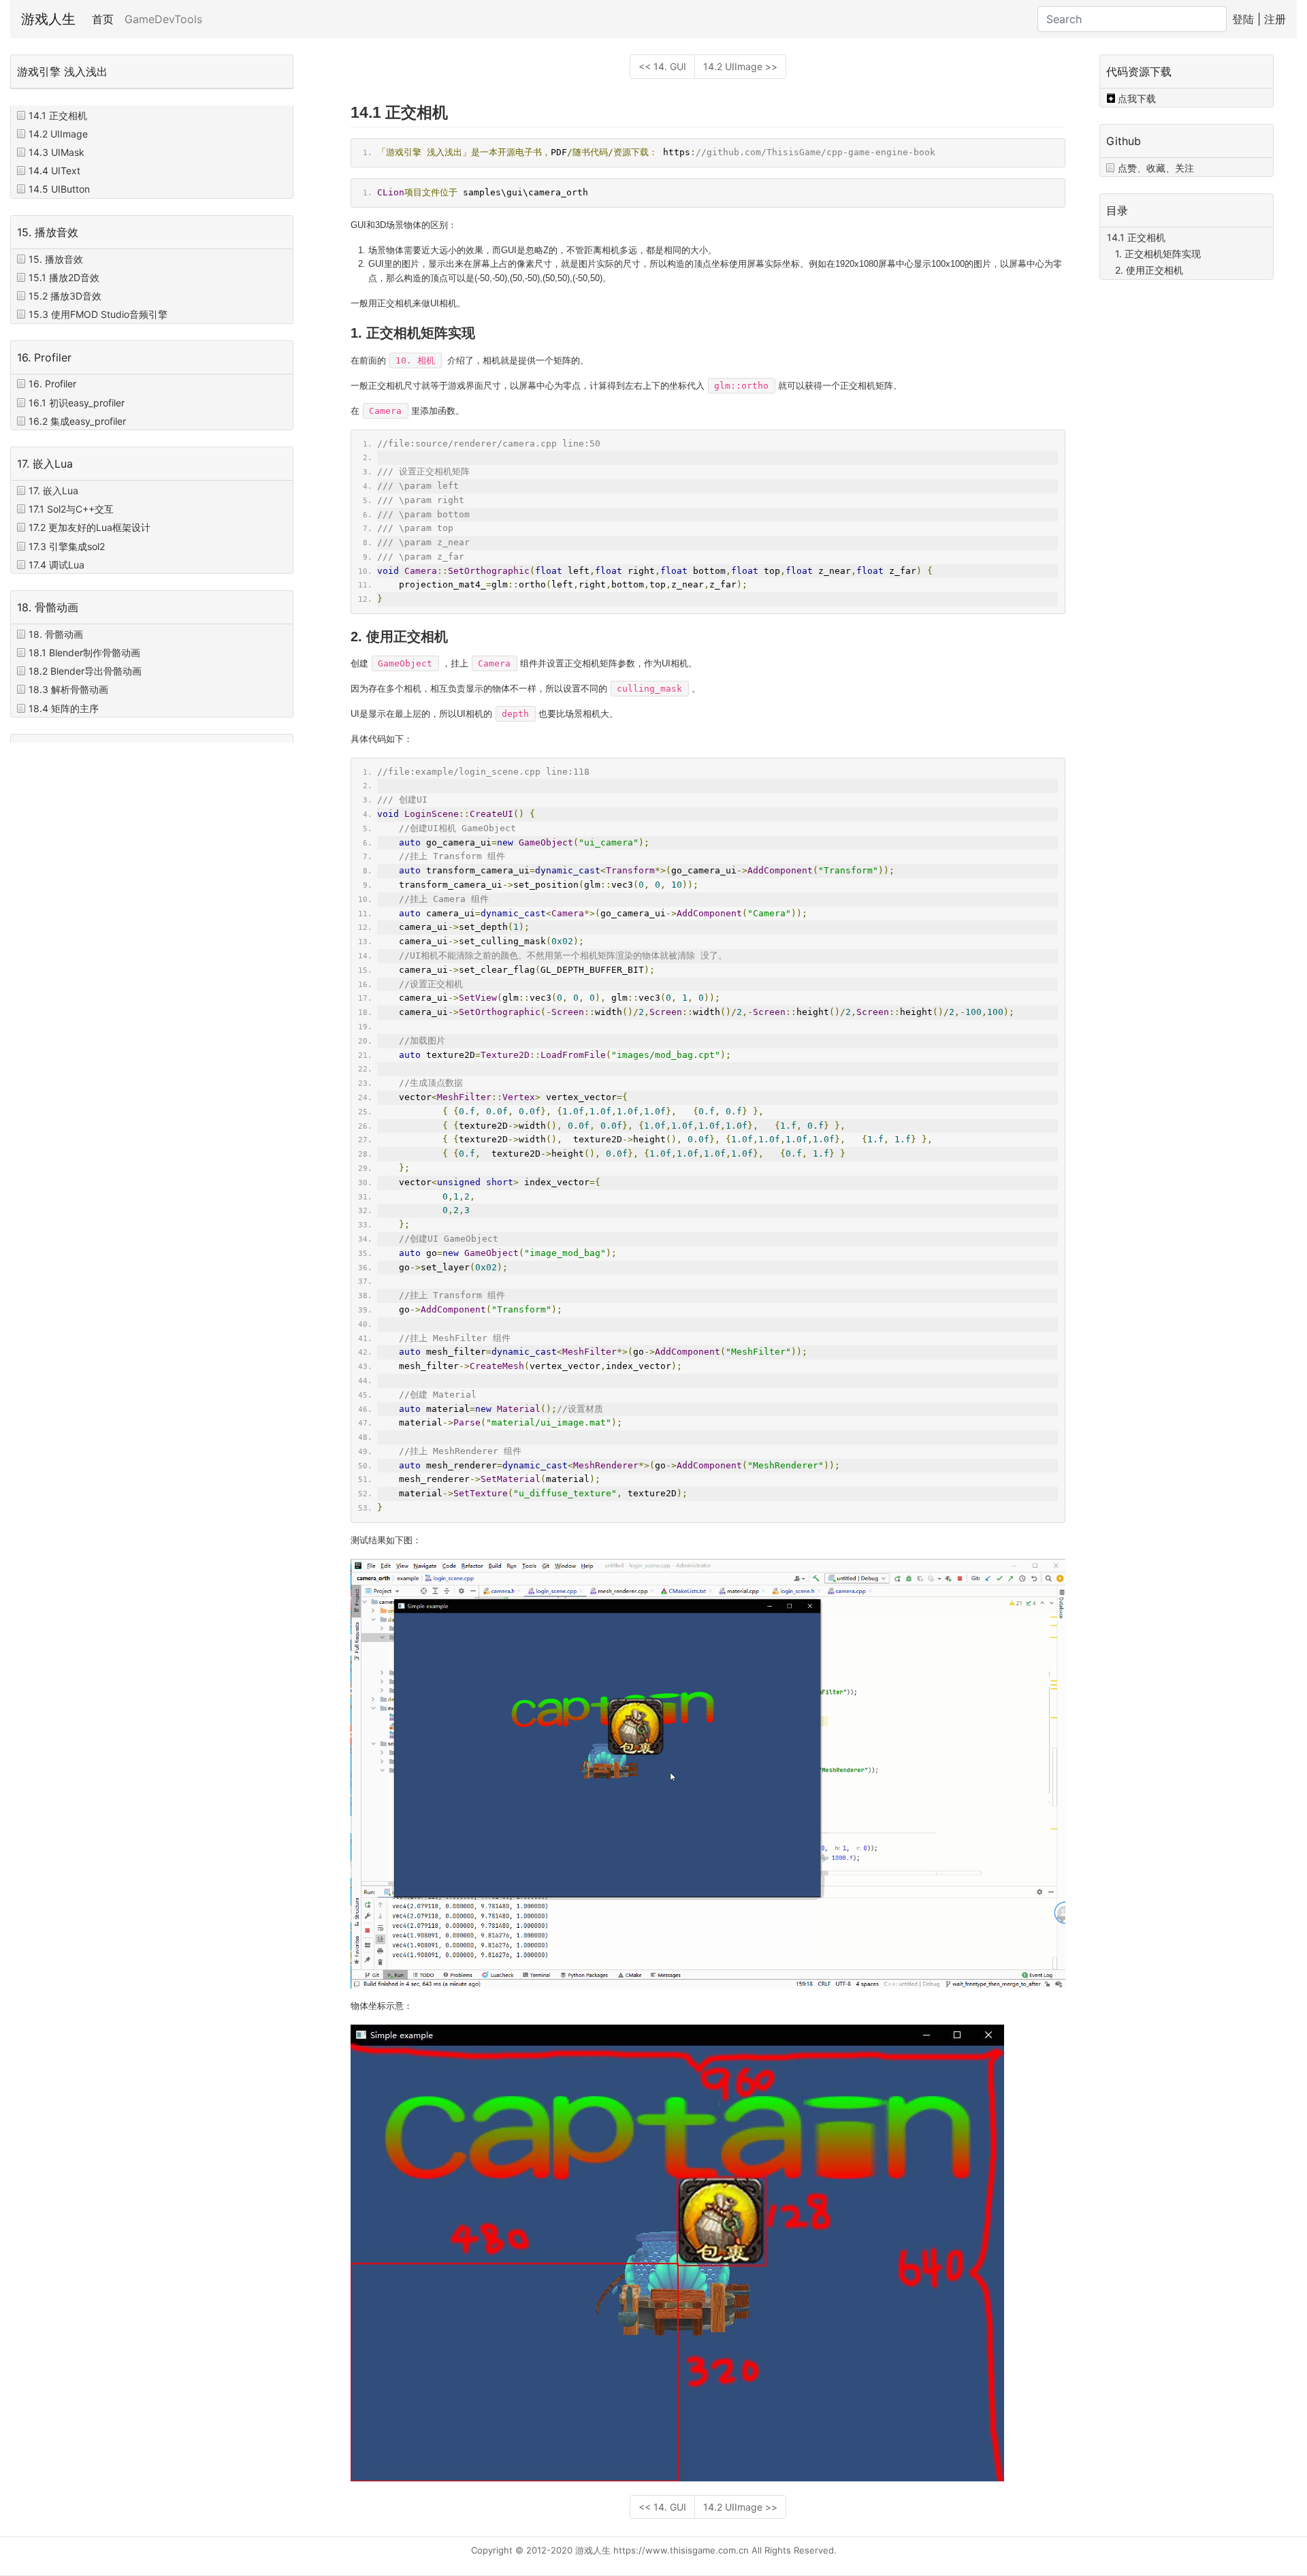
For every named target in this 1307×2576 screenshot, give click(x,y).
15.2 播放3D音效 (65, 296)
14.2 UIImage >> (740, 66)
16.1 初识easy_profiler (77, 402)
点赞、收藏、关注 (1156, 168)
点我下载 (1137, 98)
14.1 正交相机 (58, 115)
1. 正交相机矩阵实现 (1158, 254)
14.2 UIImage (58, 134)
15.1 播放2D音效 (64, 277)
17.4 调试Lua (57, 565)
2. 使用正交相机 (1149, 270)
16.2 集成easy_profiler (77, 421)
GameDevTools (163, 19)
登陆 (1243, 19)
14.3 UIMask (57, 152)
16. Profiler (52, 384)
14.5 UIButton (59, 189)
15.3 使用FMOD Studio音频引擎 (98, 314)
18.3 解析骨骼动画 (68, 689)
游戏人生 (48, 19)
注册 (1275, 19)
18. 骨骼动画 (56, 634)
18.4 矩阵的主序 (64, 708)
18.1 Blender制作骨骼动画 (84, 653)
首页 (106, 19)
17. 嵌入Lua (53, 490)
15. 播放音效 (56, 259)
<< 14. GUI (662, 66)
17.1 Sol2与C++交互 (71, 509)
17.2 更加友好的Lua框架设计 (90, 527)
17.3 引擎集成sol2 (67, 546)
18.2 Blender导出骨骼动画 (85, 671)
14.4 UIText (54, 171)
